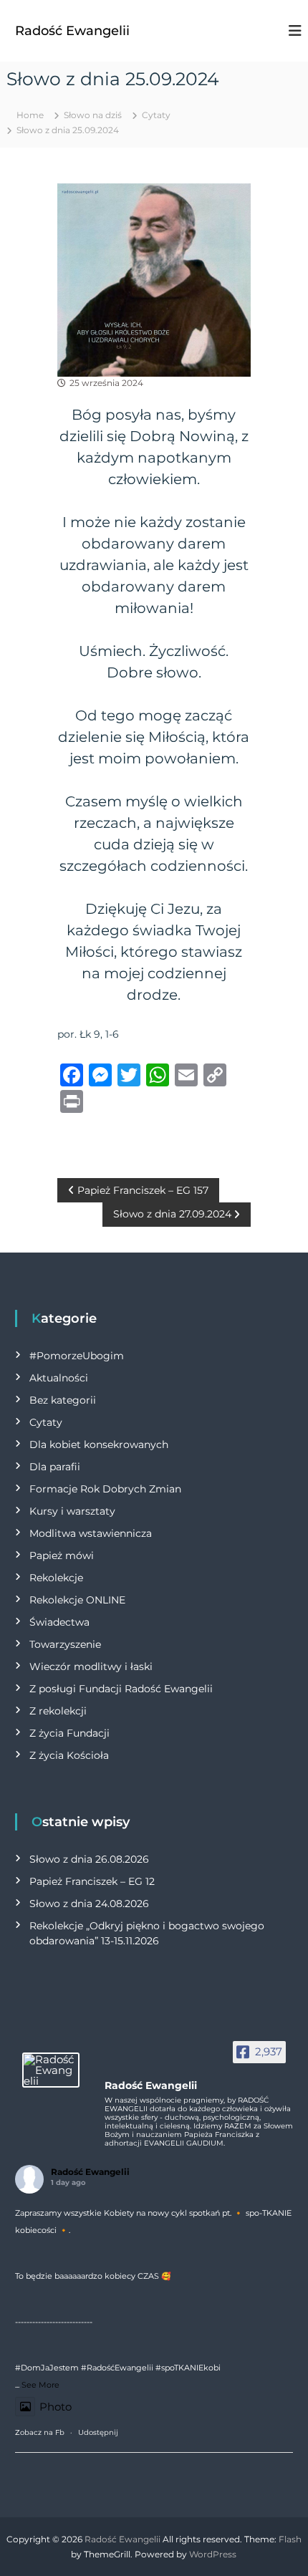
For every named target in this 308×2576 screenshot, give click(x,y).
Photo (56, 2407)
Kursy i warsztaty (72, 1511)
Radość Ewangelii (72, 31)
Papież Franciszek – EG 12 (92, 1881)
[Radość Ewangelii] (51, 2070)
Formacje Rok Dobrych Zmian (105, 1489)
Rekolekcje (56, 1578)
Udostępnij (98, 2432)
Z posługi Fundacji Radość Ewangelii (121, 1689)
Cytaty (156, 115)
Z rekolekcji (58, 1711)
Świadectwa (59, 1622)
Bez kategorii (63, 1400)
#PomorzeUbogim (77, 1356)
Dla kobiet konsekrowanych (99, 1444)
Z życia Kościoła (69, 1755)
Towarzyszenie (65, 1644)
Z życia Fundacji (69, 1733)
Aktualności (59, 1378)
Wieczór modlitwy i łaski (91, 1666)
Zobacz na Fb (40, 2432)
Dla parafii (55, 1467)
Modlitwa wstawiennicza (91, 1533)
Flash (290, 2539)
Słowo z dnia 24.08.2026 (89, 1904)
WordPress (213, 2554)
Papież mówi (62, 1555)
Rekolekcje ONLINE (77, 1600)
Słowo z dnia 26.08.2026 (89, 1859)
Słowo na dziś (93, 115)
